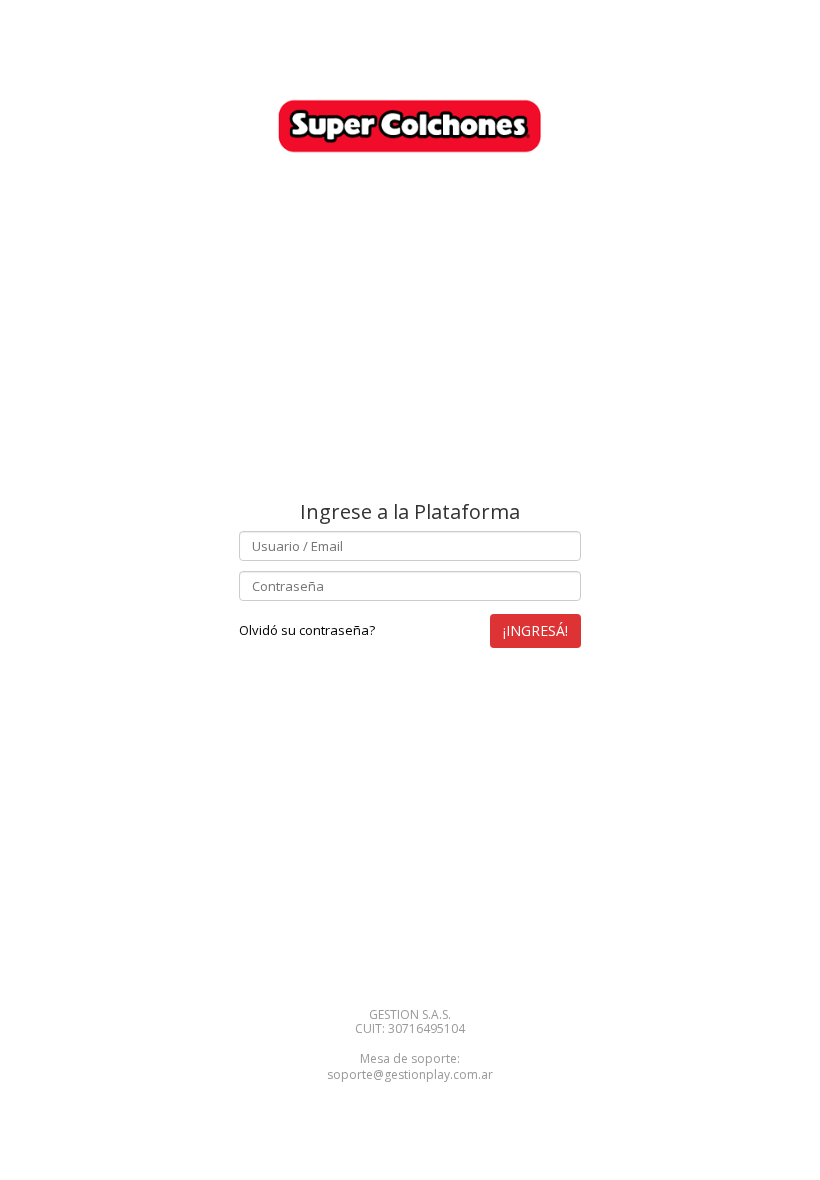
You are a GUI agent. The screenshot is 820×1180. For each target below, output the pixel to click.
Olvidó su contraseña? (307, 630)
